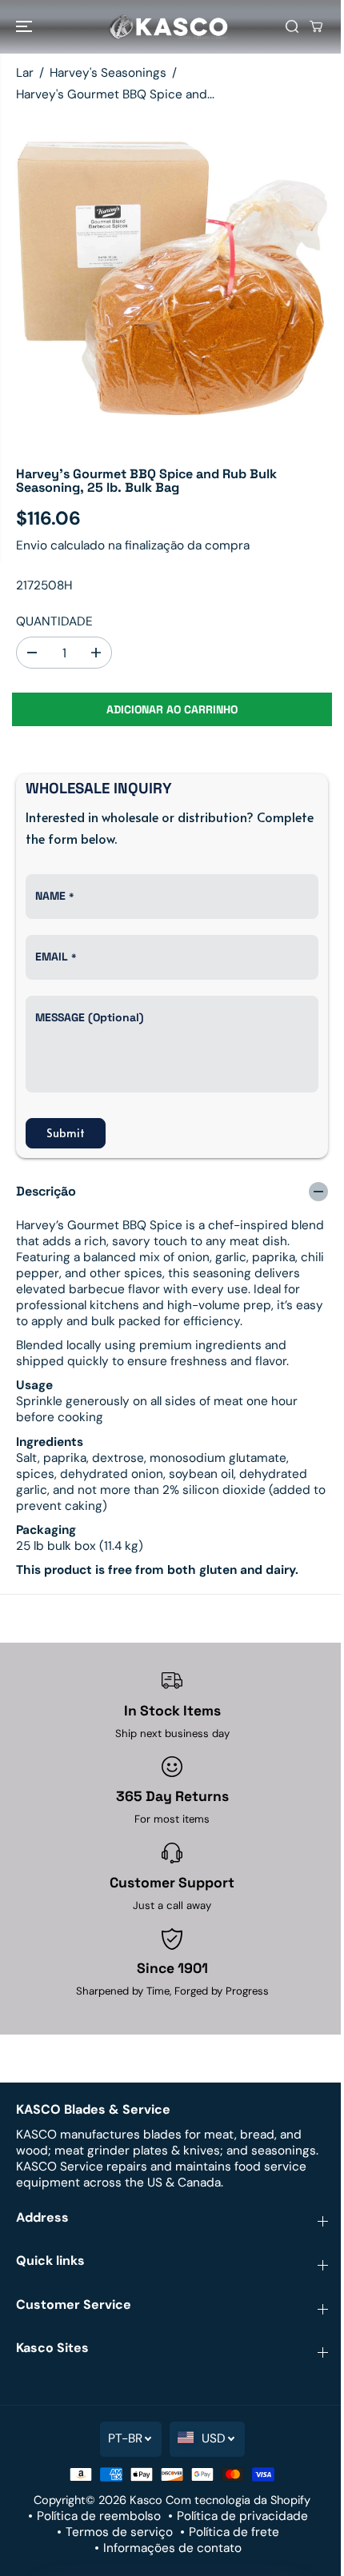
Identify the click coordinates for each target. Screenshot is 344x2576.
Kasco (146, 2500)
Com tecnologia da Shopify (238, 2500)
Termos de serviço (119, 2532)
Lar (25, 73)
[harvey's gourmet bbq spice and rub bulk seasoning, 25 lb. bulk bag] (172, 280)
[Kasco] (168, 27)
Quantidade (54, 621)
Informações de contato (172, 2548)
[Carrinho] (316, 26)
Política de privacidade (242, 2516)
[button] (26, 27)
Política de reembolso (99, 2516)
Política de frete (234, 2532)
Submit (66, 1133)
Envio (32, 545)
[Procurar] (292, 26)
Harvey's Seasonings (108, 73)
